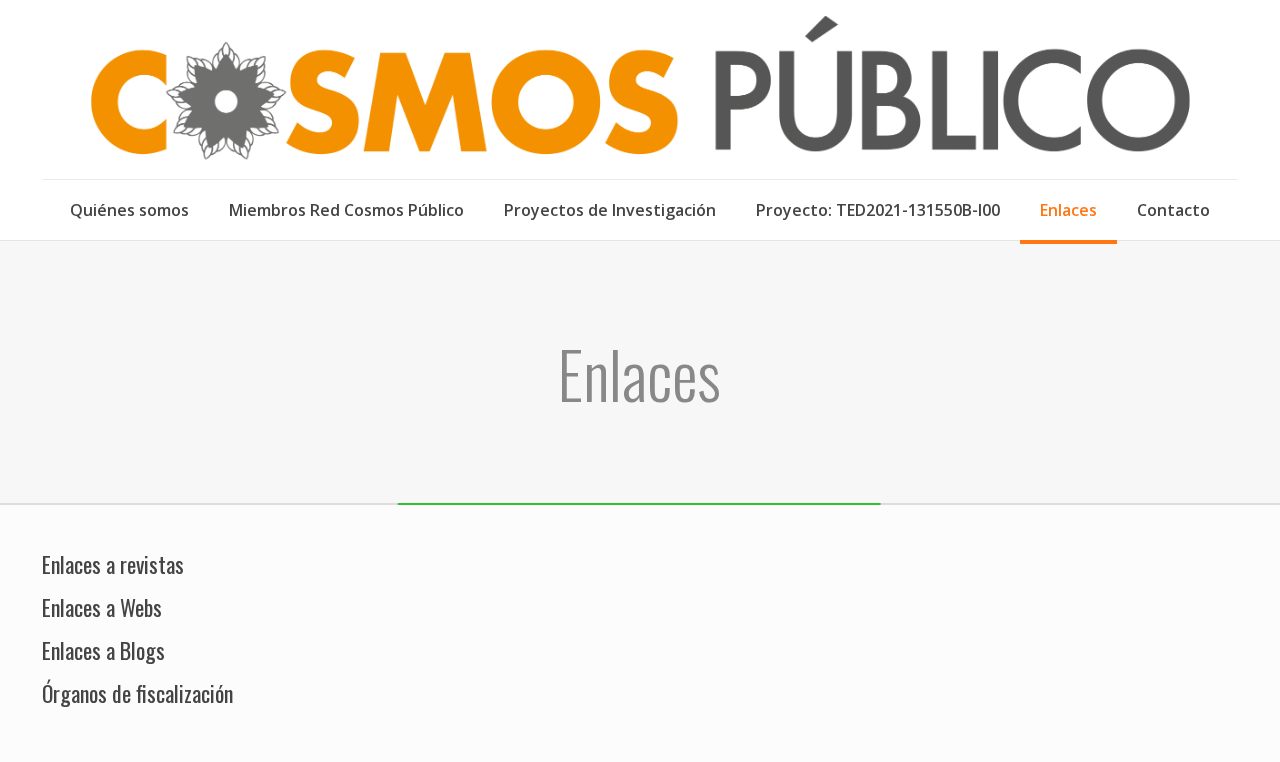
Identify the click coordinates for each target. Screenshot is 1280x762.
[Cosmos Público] (640, 89)
